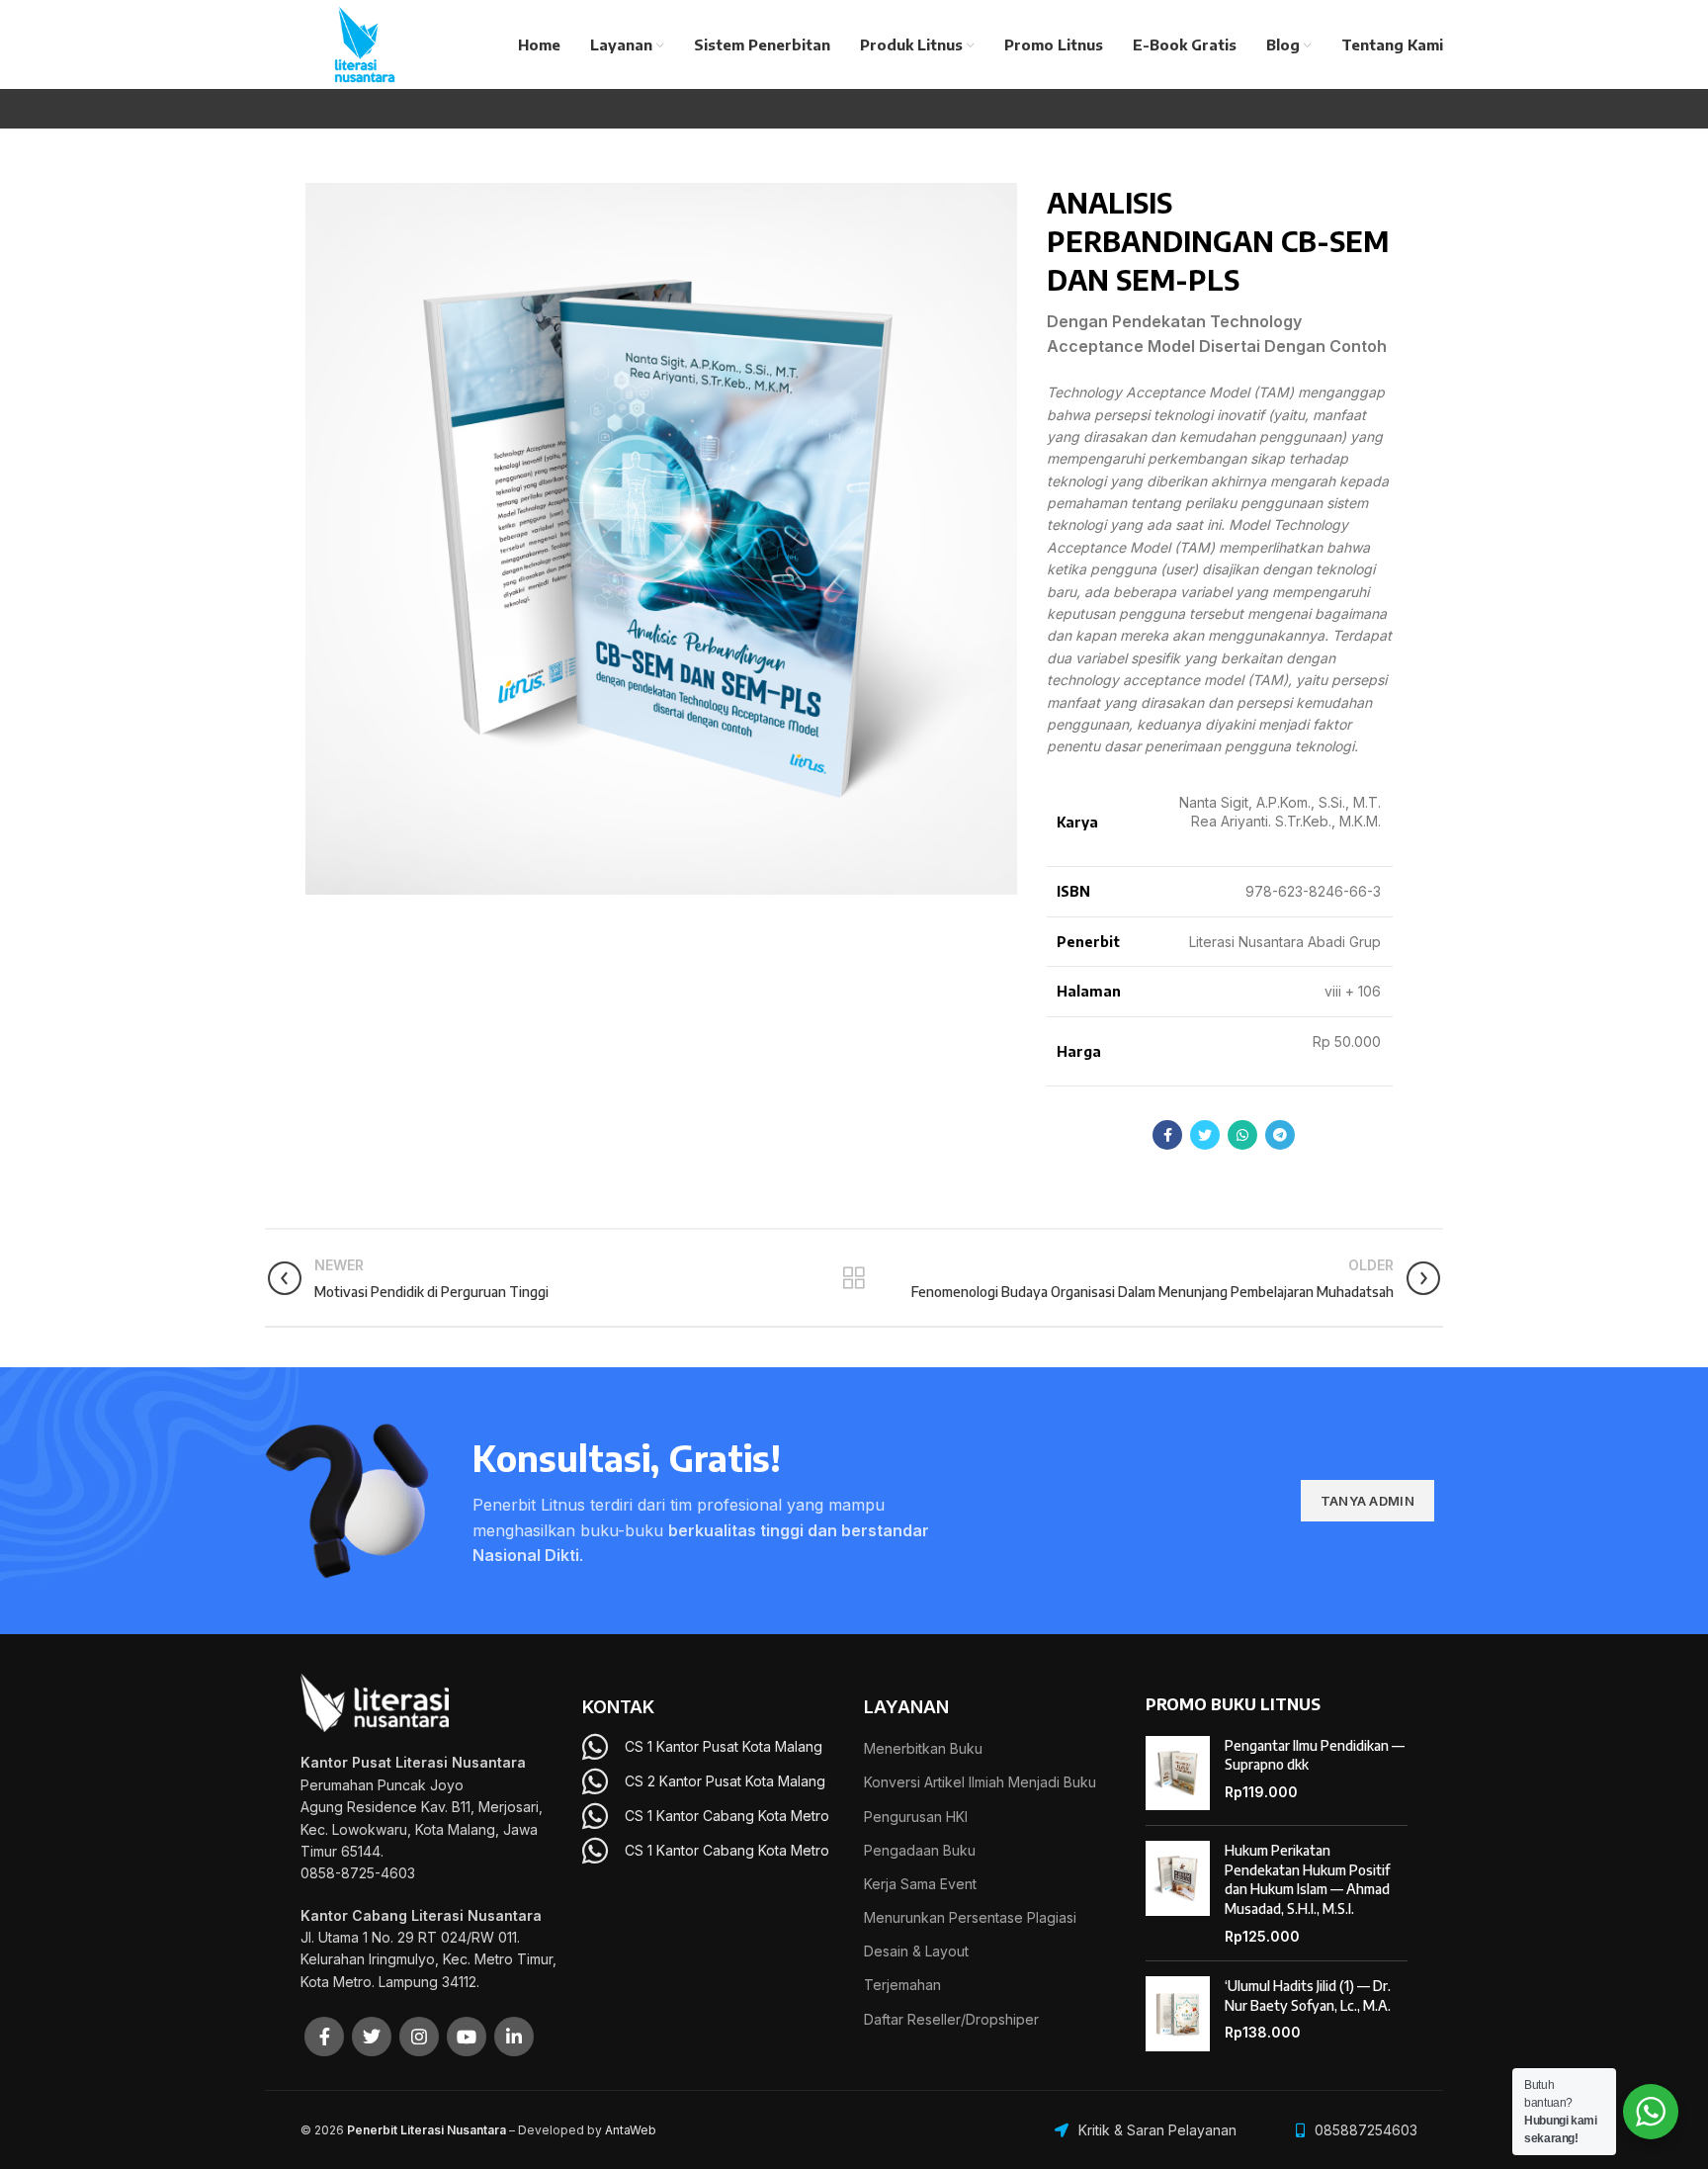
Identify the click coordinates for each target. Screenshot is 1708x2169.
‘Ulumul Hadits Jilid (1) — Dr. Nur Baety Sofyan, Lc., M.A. (1308, 1995)
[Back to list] (854, 1278)
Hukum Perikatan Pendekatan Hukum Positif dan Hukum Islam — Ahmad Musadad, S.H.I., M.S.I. (1307, 1879)
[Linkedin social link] (514, 2037)
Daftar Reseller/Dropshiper (951, 2019)
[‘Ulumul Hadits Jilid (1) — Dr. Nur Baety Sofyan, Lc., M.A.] (1178, 2014)
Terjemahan (902, 1985)
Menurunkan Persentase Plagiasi (970, 1917)
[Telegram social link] (1280, 1135)
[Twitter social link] (1205, 1135)
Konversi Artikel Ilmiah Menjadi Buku (980, 1782)
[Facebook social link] (1167, 1135)
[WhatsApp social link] (1242, 1135)
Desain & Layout (916, 1951)
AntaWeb (631, 2130)
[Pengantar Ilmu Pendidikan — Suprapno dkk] (1178, 1774)
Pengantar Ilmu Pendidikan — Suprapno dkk (1315, 1755)
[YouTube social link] (467, 2037)
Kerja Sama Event (920, 1884)
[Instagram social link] (419, 2037)
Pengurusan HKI (916, 1817)
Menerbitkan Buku (923, 1748)
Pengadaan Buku (920, 1850)
